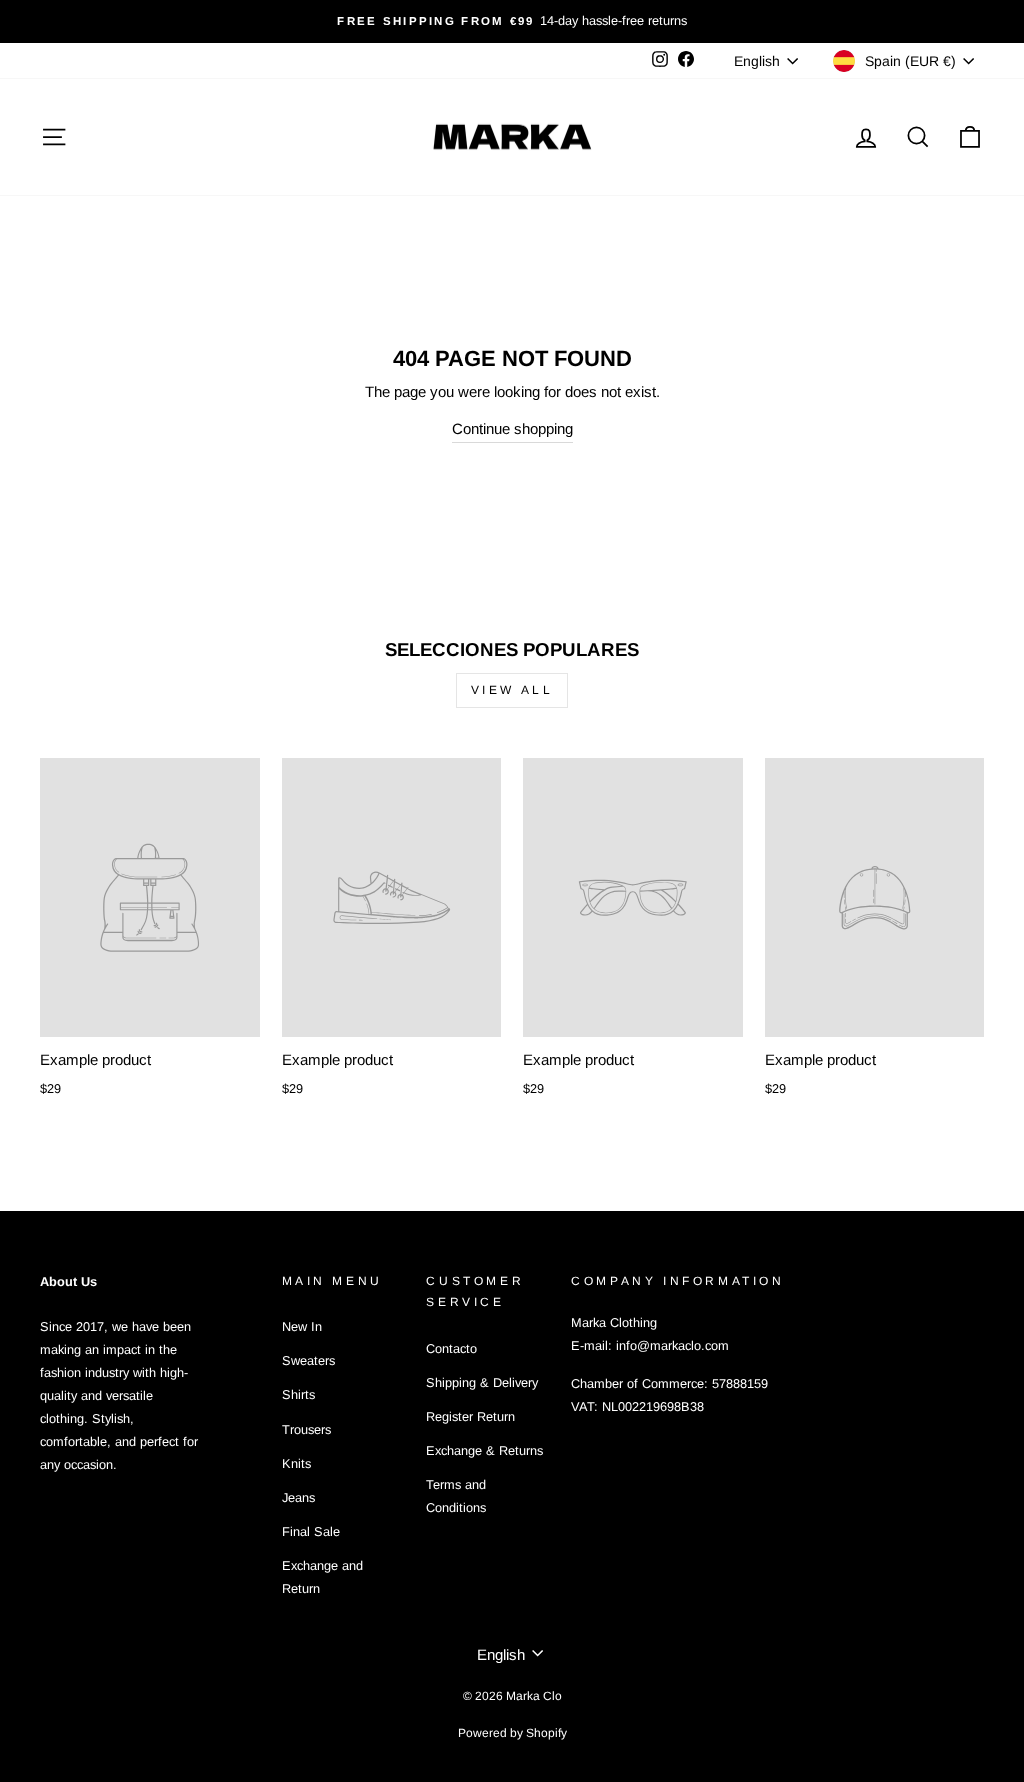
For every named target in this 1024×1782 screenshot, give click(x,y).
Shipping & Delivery (482, 1382)
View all (512, 690)
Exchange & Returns (484, 1450)
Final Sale (311, 1531)
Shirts (298, 1394)
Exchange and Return (322, 1577)
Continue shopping (512, 428)
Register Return (470, 1416)
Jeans (298, 1497)
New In (302, 1326)
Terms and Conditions (456, 1496)
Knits (296, 1463)
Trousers (306, 1429)
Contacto (451, 1348)
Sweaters (308, 1360)
